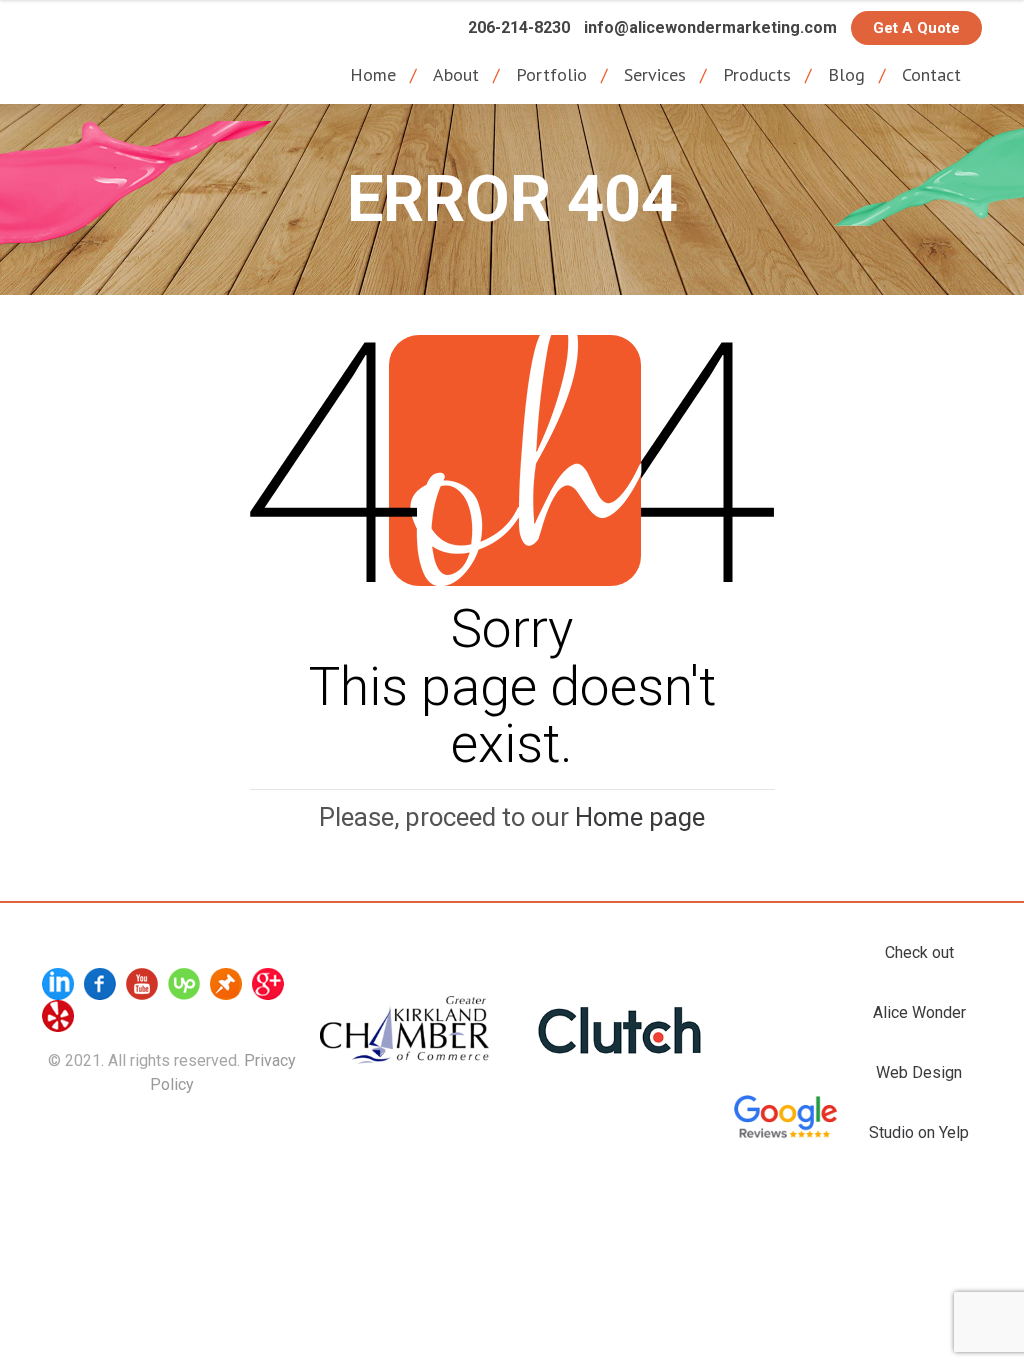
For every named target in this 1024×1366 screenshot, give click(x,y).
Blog (846, 74)
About (456, 74)
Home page (640, 817)
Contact (931, 74)
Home (373, 74)
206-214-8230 (519, 27)
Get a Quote (916, 28)
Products (757, 74)
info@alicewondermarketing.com (710, 27)
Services (655, 74)
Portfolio (551, 74)
